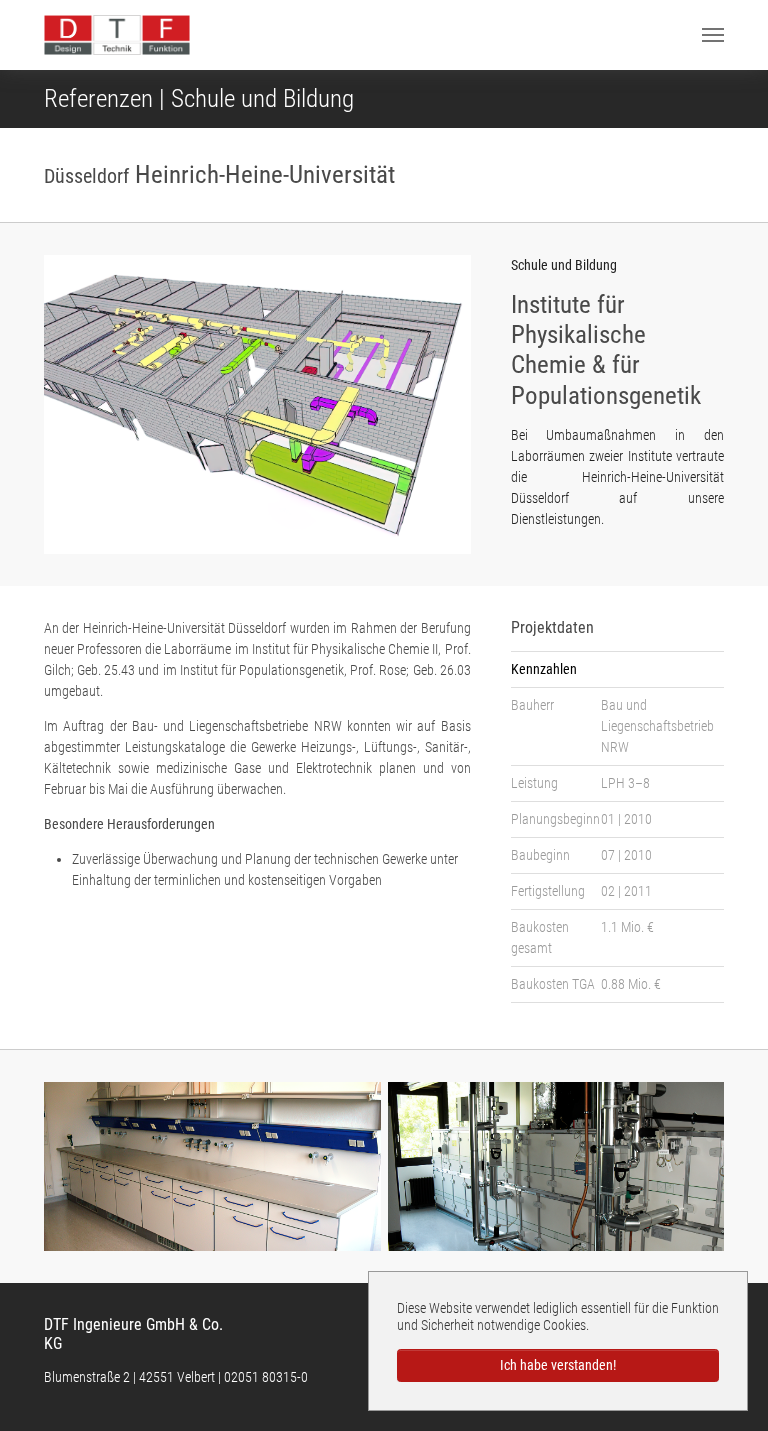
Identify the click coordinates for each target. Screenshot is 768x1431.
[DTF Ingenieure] (117, 35)
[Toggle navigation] (713, 35)
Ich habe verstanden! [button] (558, 1365)
